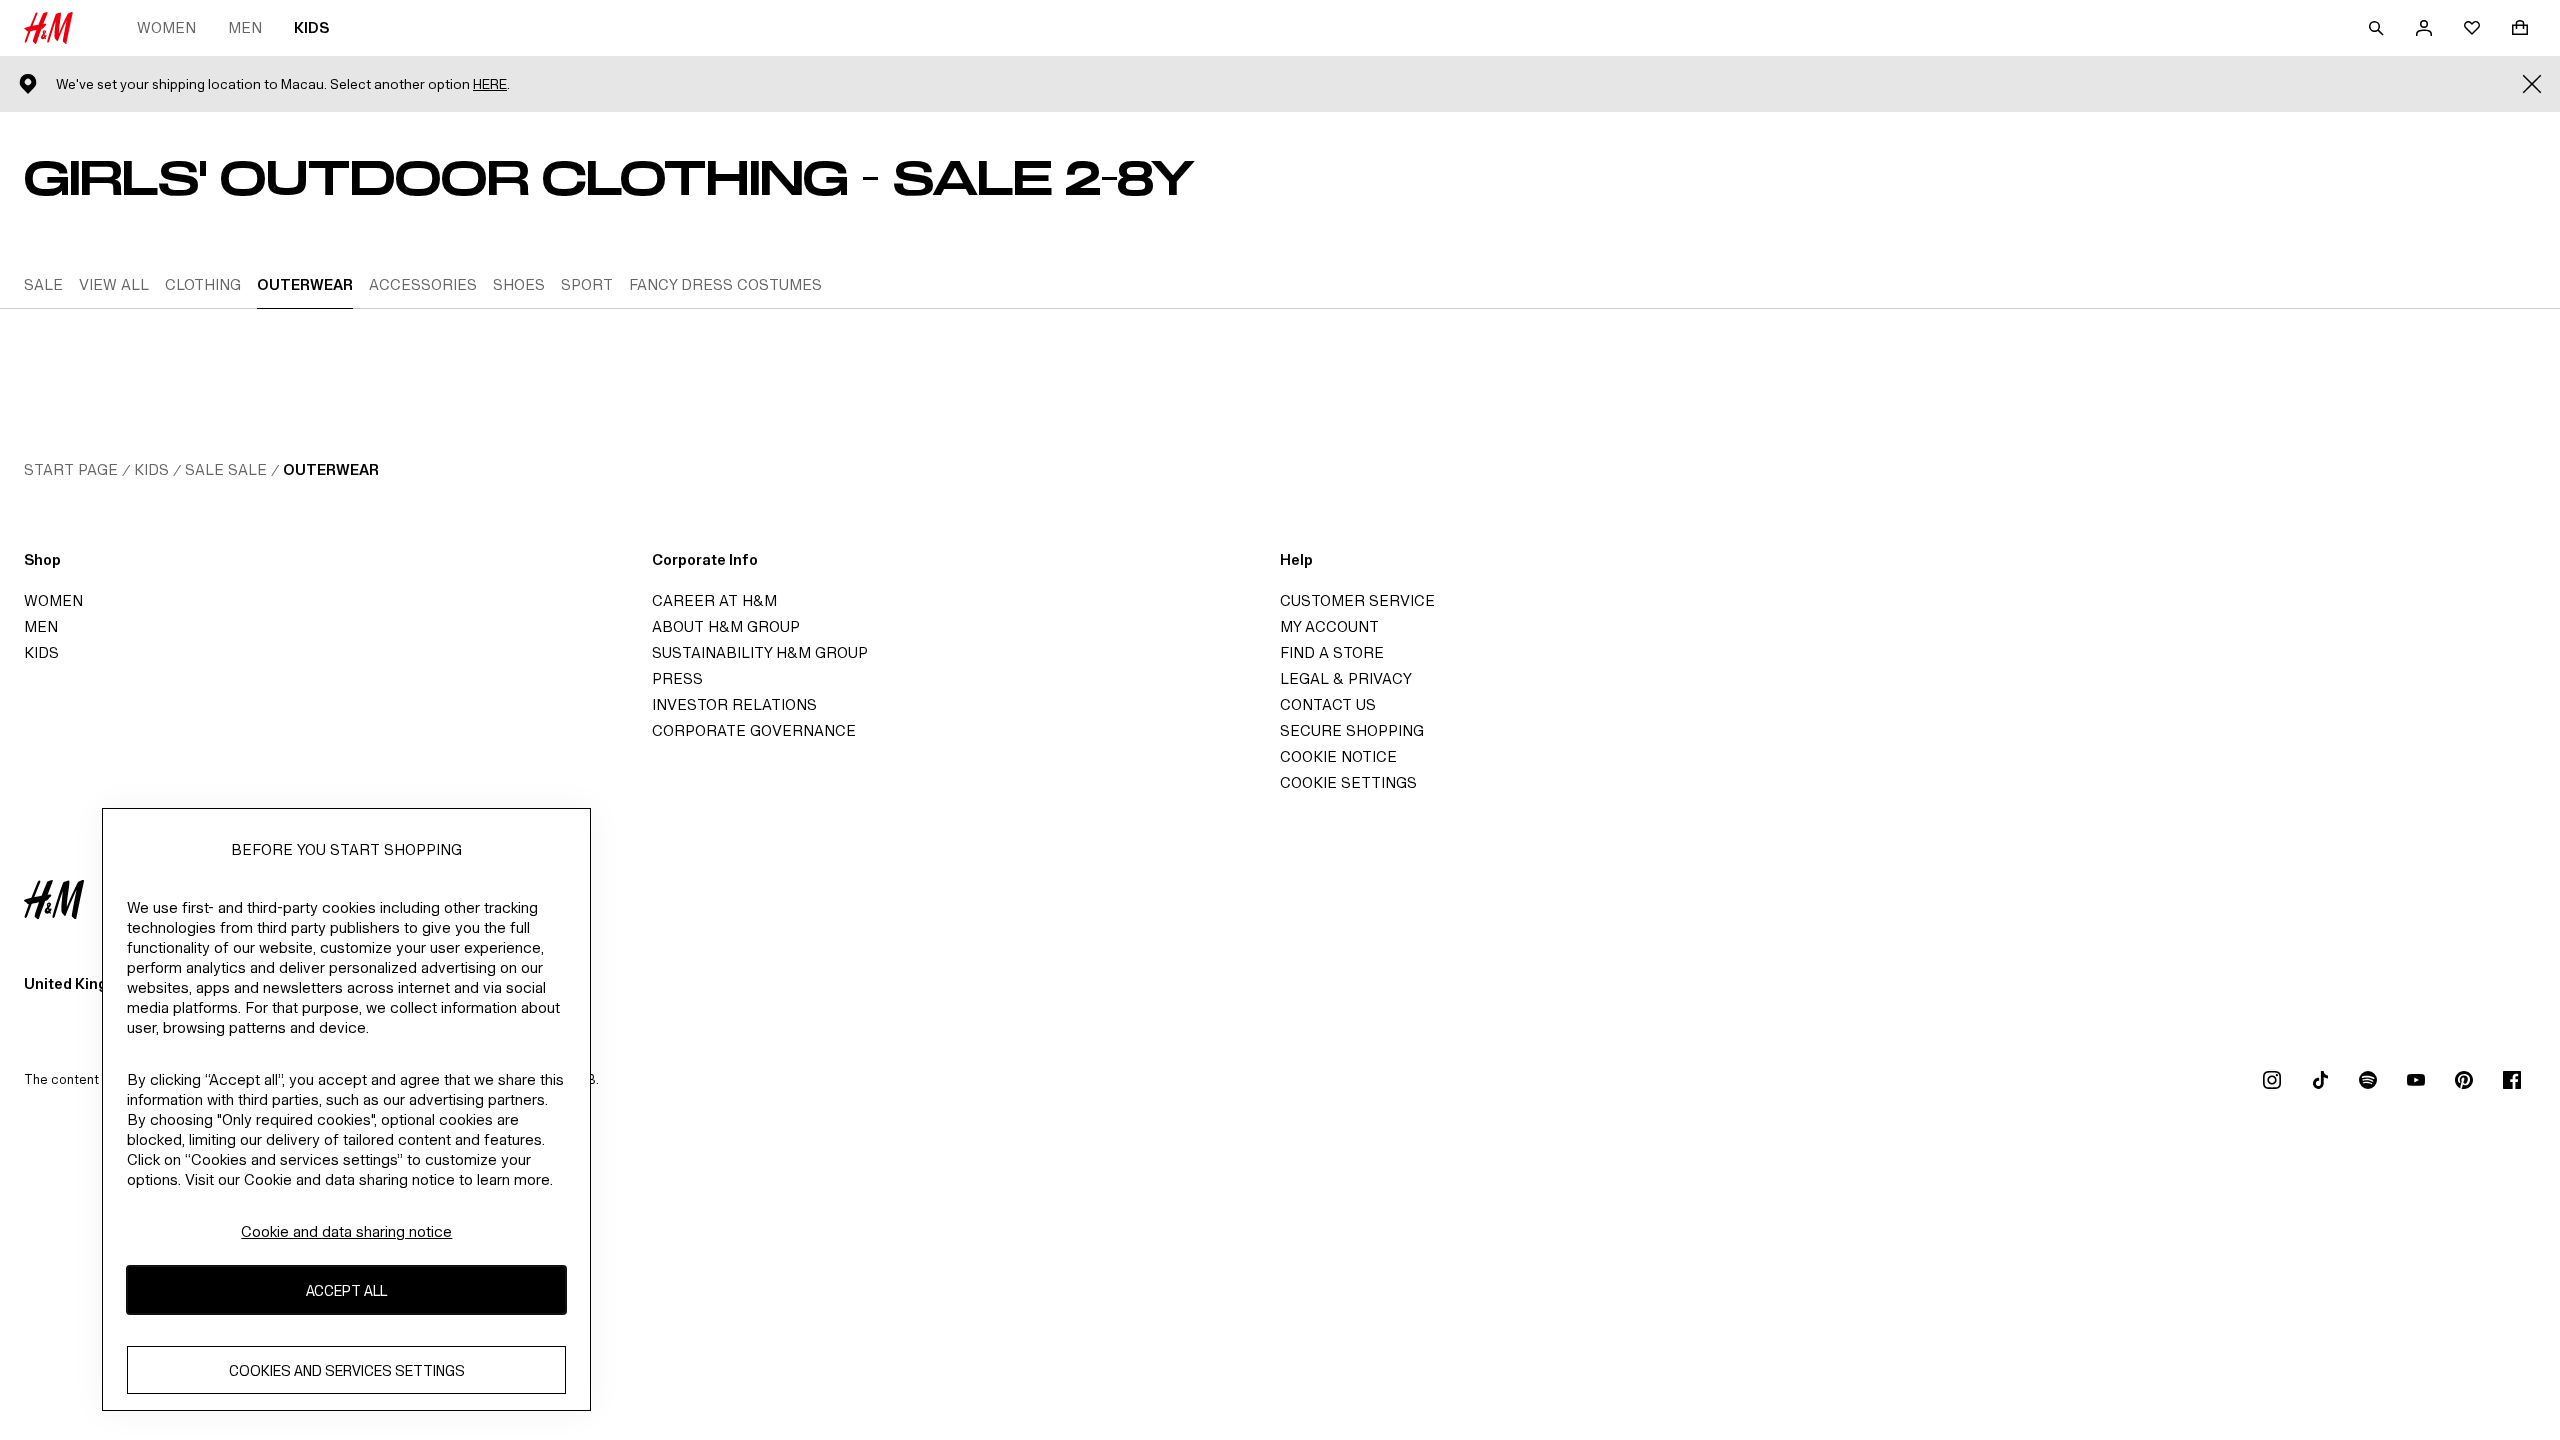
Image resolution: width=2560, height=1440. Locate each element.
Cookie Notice (1338, 756)
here (490, 84)
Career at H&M (714, 600)
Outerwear (331, 469)
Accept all (346, 1290)
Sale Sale (226, 469)
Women (166, 27)
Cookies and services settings (347, 1370)
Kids (311, 27)
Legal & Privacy (1346, 678)
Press (677, 678)
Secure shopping (1352, 730)
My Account (1329, 626)
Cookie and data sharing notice (346, 1231)
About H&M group (726, 626)
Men (245, 27)
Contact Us (1328, 704)
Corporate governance (754, 730)
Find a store (1332, 652)
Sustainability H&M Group (760, 652)
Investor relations (734, 704)
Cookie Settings (1348, 782)
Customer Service (1357, 600)
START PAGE (71, 469)
